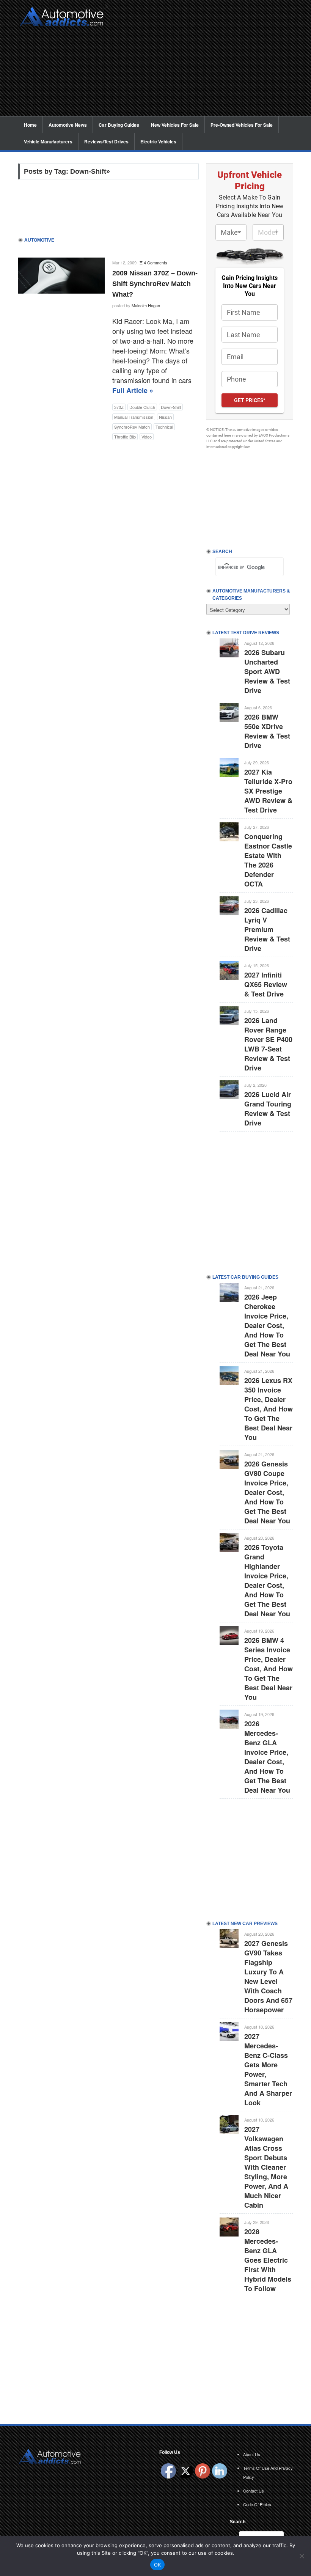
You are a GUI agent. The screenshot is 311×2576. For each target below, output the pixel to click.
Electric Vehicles (158, 141)
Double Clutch (142, 407)
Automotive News (68, 125)
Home (30, 125)
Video (147, 437)
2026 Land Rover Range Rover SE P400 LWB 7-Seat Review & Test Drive (268, 1044)
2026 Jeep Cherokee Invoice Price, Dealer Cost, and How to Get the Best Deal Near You (267, 1325)
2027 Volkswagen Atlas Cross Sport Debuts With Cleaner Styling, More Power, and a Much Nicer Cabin (266, 2167)
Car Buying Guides (119, 125)
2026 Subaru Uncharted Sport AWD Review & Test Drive (267, 671)
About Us (252, 2454)
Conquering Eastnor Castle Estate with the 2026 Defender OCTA (268, 860)
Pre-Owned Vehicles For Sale (242, 125)
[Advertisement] (203, 63)
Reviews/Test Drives (106, 141)
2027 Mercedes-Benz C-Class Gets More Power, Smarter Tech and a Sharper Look (268, 2069)
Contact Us (254, 2491)
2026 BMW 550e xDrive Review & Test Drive (267, 731)
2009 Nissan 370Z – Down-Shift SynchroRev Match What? (155, 284)
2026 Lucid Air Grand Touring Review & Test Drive (268, 1109)
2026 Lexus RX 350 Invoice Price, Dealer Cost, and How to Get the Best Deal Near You (269, 1409)
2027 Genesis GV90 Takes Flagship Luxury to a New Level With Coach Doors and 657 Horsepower (268, 1976)
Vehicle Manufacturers (48, 141)
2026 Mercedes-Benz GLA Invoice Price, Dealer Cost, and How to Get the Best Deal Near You (267, 1757)
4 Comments (155, 262)
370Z (119, 407)
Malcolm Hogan (146, 305)
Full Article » (133, 390)
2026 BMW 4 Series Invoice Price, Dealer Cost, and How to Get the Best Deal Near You (269, 1669)
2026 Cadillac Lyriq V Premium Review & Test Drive (267, 929)
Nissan (165, 417)
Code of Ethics (257, 2504)
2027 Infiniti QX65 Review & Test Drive (266, 984)
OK (158, 2565)
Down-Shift (171, 407)
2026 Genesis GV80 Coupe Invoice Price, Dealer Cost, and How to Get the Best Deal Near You (267, 1492)
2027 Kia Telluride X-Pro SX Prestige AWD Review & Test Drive (268, 791)
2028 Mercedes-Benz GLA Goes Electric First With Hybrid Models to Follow (268, 2260)
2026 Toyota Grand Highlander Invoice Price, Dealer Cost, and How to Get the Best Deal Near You (267, 1580)
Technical (164, 427)
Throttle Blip (125, 437)
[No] (302, 2556)
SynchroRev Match (132, 427)
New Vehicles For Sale (175, 125)
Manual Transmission (134, 417)
